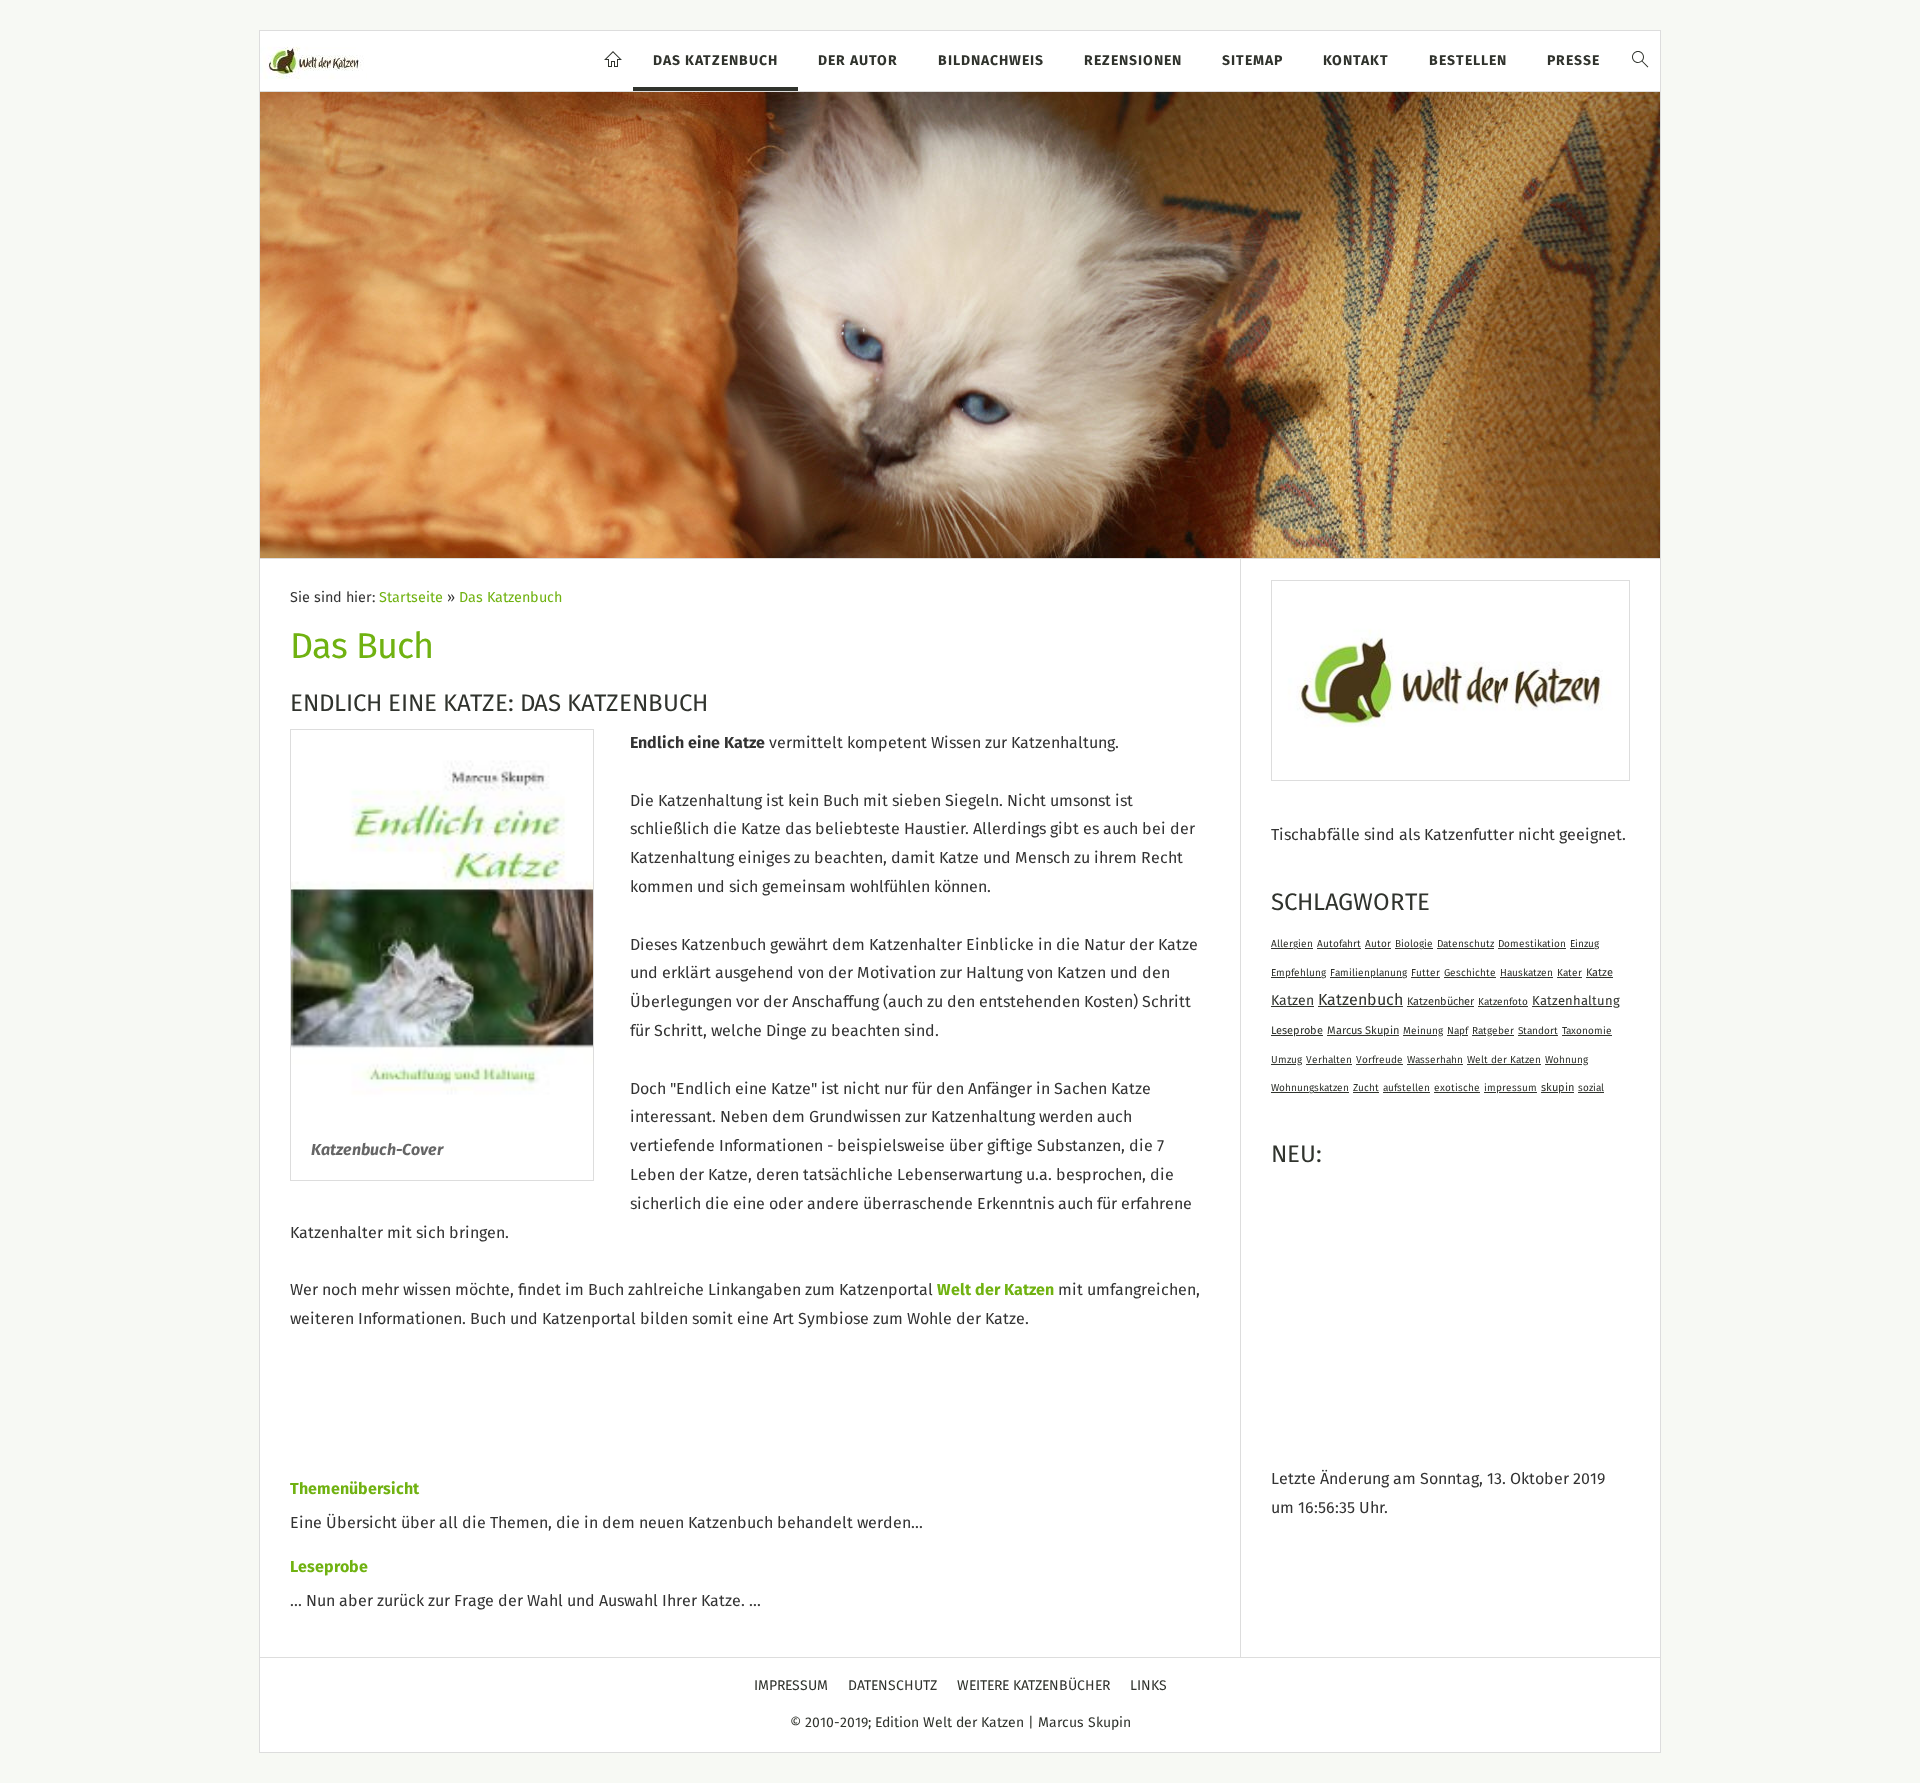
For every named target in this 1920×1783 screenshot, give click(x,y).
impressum (1510, 1088)
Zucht (1366, 1088)
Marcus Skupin (1363, 1030)
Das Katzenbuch (715, 61)
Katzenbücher (1440, 1001)
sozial (1591, 1088)
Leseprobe (329, 1567)
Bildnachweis (991, 61)
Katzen (1292, 1001)
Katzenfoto (1503, 1002)
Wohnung (1566, 1060)
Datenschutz (1465, 944)
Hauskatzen (1526, 973)
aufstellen (1406, 1088)
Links (1148, 1686)
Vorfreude (1379, 1060)
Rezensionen (1133, 61)
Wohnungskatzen (1310, 1088)
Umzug (1286, 1060)
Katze (1599, 972)
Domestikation (1532, 944)
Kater (1569, 973)
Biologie (1414, 944)
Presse (1573, 61)
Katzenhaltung (1576, 1001)
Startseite (411, 598)
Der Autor (858, 61)
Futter (1425, 973)
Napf (1457, 1031)
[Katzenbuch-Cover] (442, 925)
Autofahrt (1339, 944)
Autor (1378, 944)
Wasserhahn (1435, 1060)
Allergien (1292, 944)
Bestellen (1468, 61)
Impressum (791, 1686)
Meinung (1423, 1031)
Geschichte (1470, 973)
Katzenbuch (1360, 1000)
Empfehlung (1298, 973)
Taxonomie (1587, 1031)
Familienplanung (1368, 973)
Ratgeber (1493, 1031)
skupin (1557, 1087)
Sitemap (1252, 61)
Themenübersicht (354, 1489)
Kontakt (1356, 61)
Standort (1538, 1031)
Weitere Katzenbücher (1033, 1686)
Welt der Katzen (995, 1290)
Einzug (1584, 944)
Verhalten (1329, 1060)
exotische (1457, 1088)
